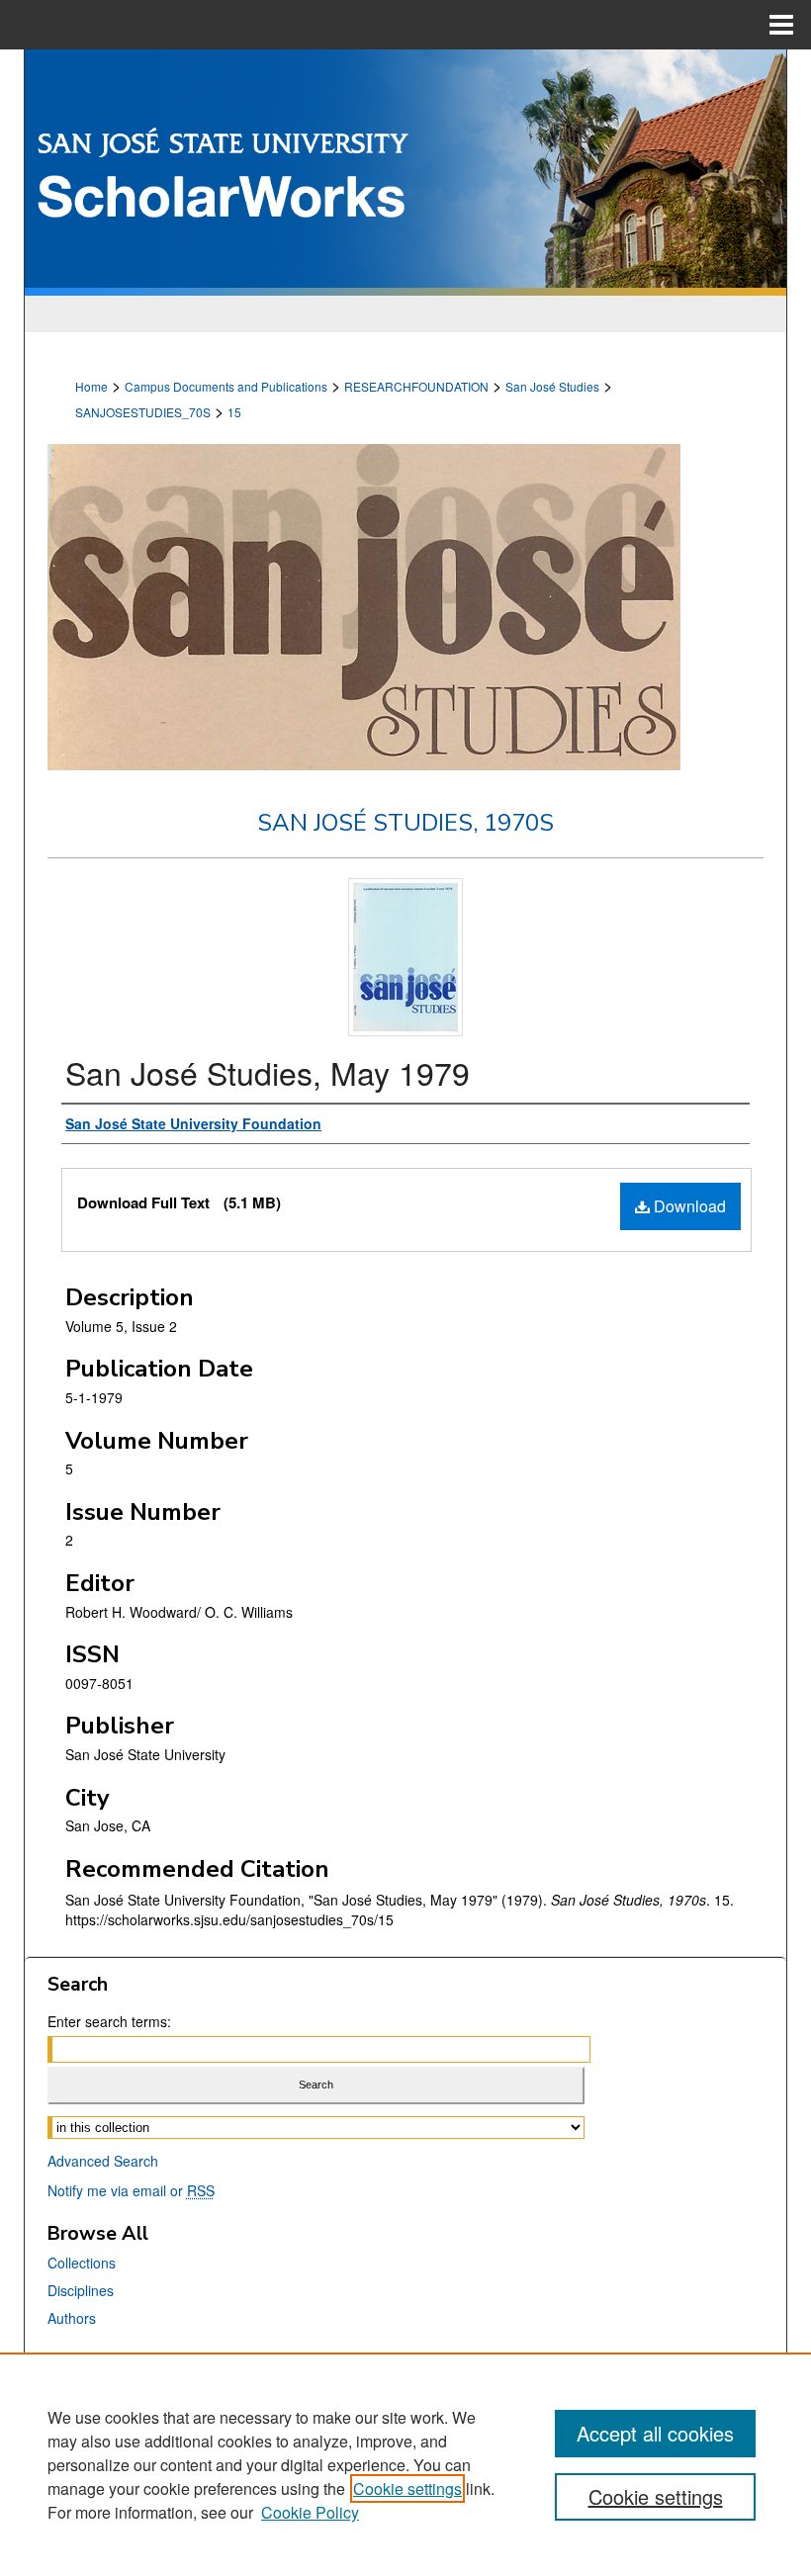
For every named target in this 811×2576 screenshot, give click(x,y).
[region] (405, 2464)
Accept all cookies (655, 2433)
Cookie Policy (310, 2512)
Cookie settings (407, 2488)
